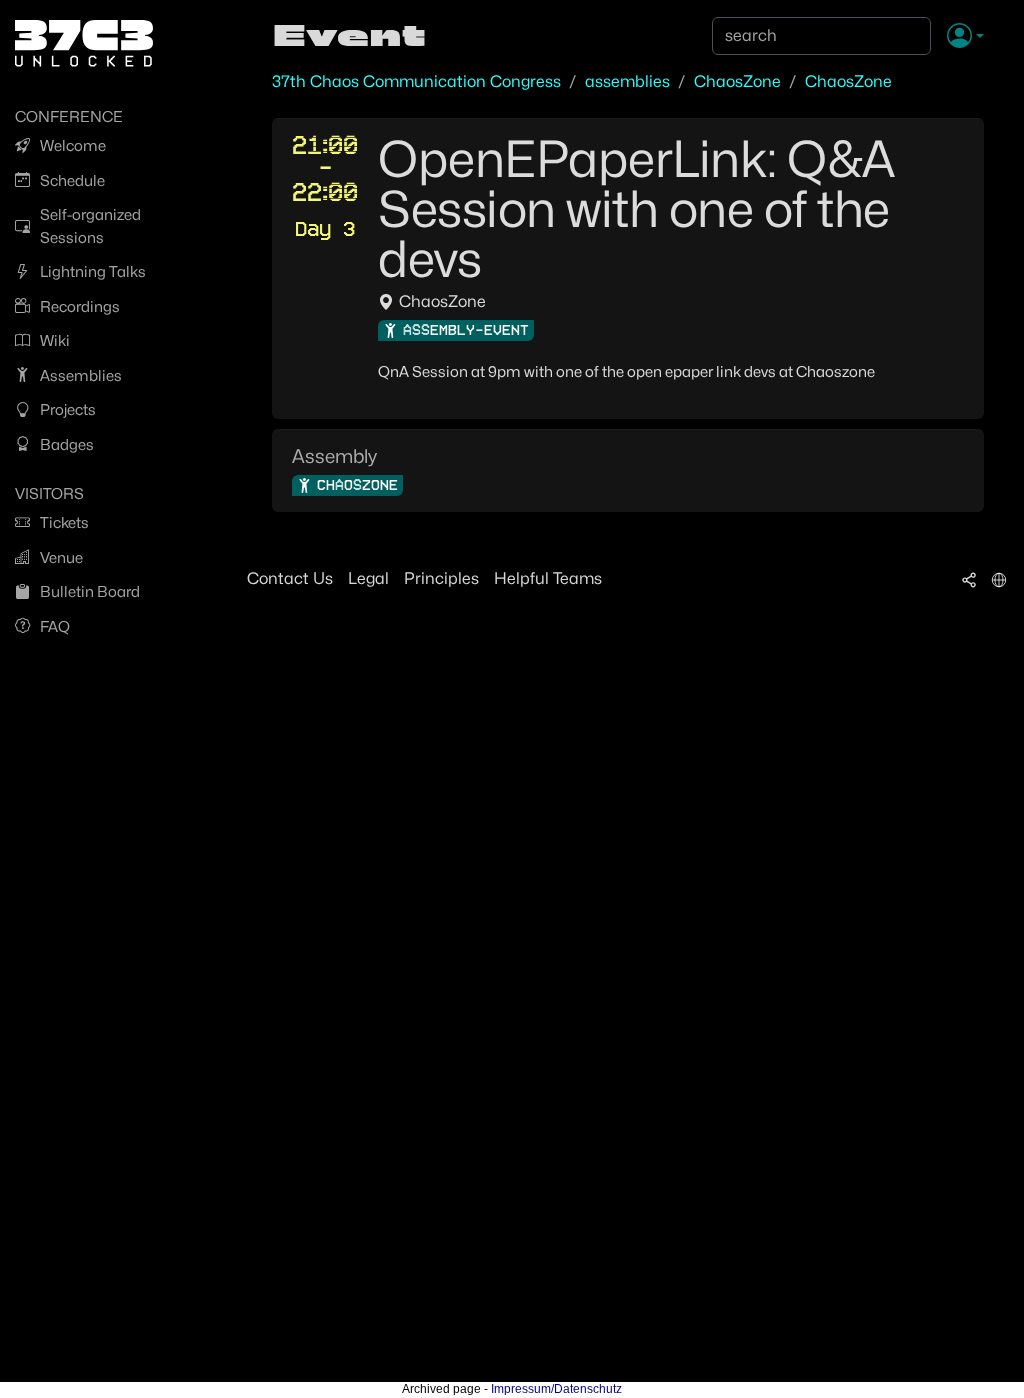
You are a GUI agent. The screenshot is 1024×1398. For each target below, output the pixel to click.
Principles (441, 578)
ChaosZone (737, 81)
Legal (368, 578)
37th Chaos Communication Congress (416, 81)
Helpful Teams (548, 578)
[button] (965, 37)
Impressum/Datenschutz (556, 1389)
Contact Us (290, 578)
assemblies (627, 81)
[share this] (969, 579)
